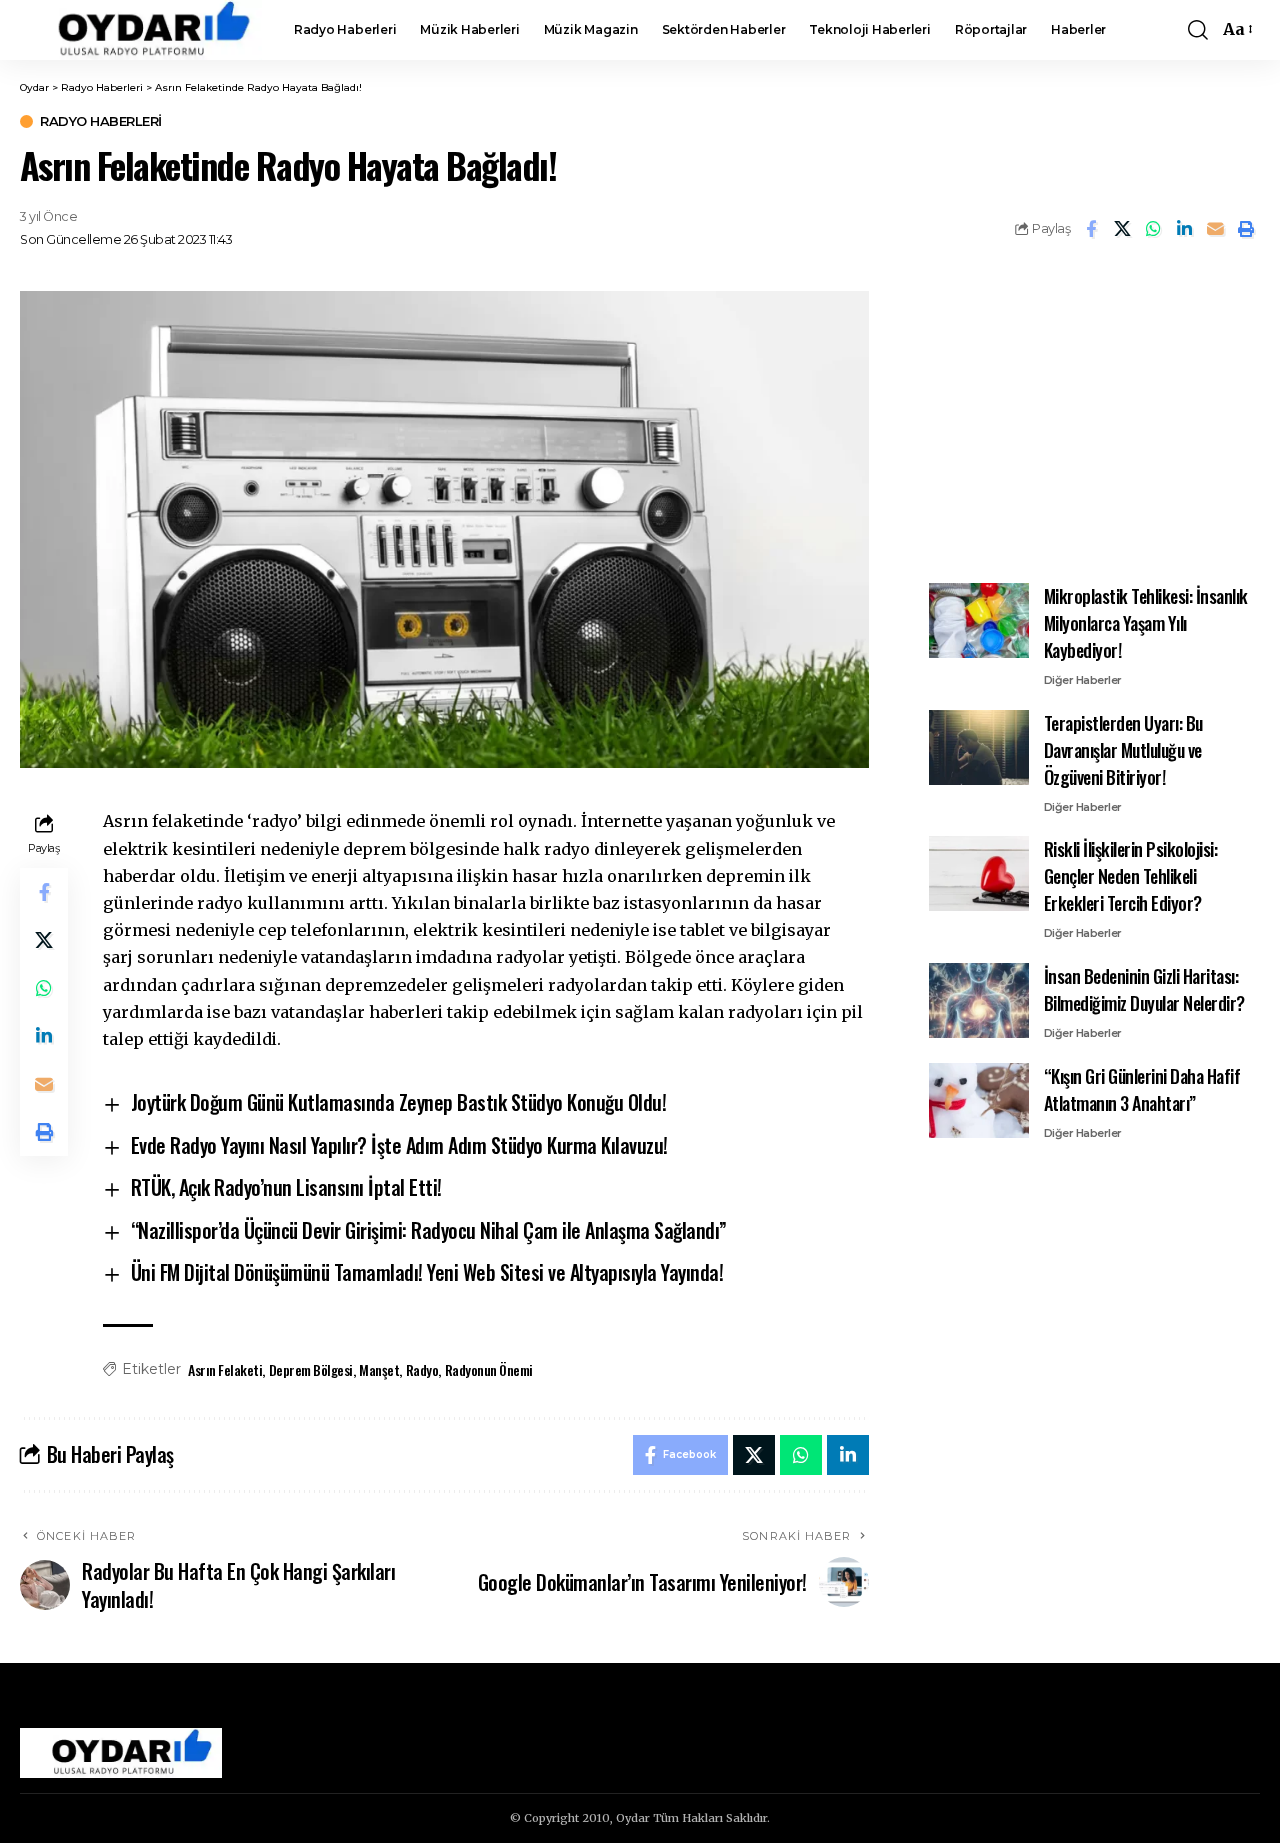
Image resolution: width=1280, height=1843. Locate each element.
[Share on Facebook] (1091, 229)
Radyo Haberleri (101, 121)
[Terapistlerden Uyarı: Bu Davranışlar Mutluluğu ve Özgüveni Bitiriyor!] (979, 747)
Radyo (422, 1369)
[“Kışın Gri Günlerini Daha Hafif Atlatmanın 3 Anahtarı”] (979, 1100)
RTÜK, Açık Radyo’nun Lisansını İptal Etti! (286, 1187)
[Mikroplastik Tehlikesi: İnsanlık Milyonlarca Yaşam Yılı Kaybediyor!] (979, 620)
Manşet (379, 1369)
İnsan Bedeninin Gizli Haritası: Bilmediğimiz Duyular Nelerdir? (1144, 989)
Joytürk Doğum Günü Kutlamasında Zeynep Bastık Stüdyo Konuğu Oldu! (399, 1102)
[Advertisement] (1094, 416)
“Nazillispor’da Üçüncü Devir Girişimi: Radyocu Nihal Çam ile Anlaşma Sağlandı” (429, 1230)
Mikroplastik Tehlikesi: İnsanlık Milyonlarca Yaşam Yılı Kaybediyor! (1146, 623)
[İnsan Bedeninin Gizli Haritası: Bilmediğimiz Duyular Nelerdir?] (979, 1000)
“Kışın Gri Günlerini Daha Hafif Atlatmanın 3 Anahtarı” (1142, 1089)
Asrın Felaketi (225, 1369)
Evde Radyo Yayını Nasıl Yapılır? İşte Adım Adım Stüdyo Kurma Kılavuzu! (399, 1145)
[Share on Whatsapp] (1153, 229)
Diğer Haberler (1083, 680)
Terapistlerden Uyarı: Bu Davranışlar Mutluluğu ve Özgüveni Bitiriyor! (1123, 750)
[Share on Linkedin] (1184, 229)
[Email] (1215, 229)
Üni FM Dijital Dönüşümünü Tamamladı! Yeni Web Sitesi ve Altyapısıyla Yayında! (427, 1272)
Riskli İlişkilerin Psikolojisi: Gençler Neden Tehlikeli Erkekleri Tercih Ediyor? (1131, 876)
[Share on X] (1122, 229)
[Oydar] (141, 30)
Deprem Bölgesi (311, 1369)
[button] (1198, 30)
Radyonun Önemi (489, 1369)
